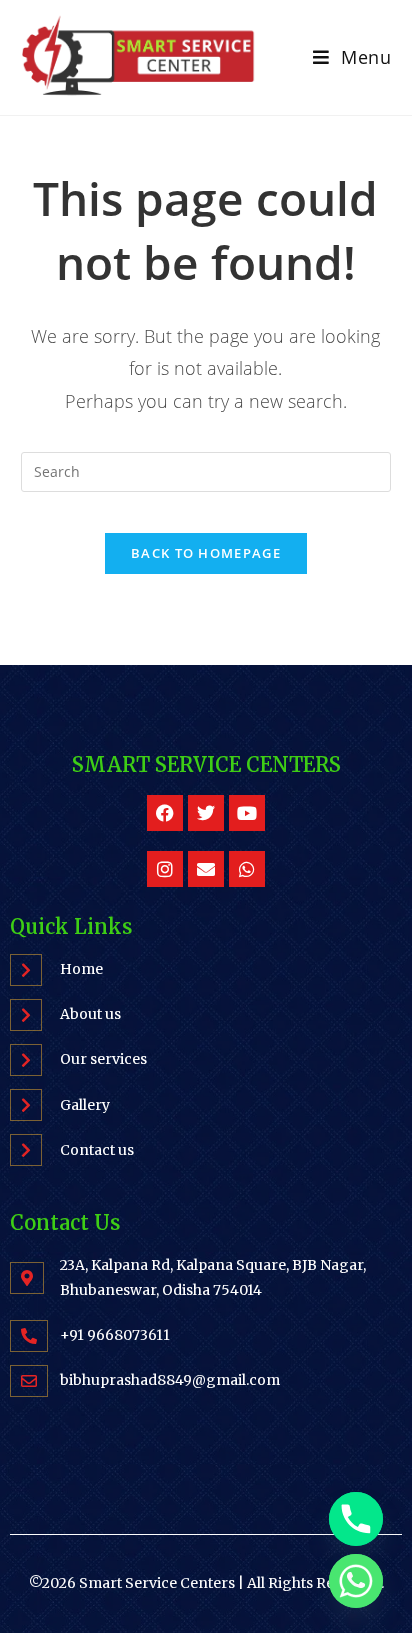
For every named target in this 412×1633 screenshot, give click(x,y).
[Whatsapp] (247, 869)
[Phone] (356, 1519)
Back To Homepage (206, 553)
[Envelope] (206, 869)
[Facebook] (165, 813)
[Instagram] (165, 869)
